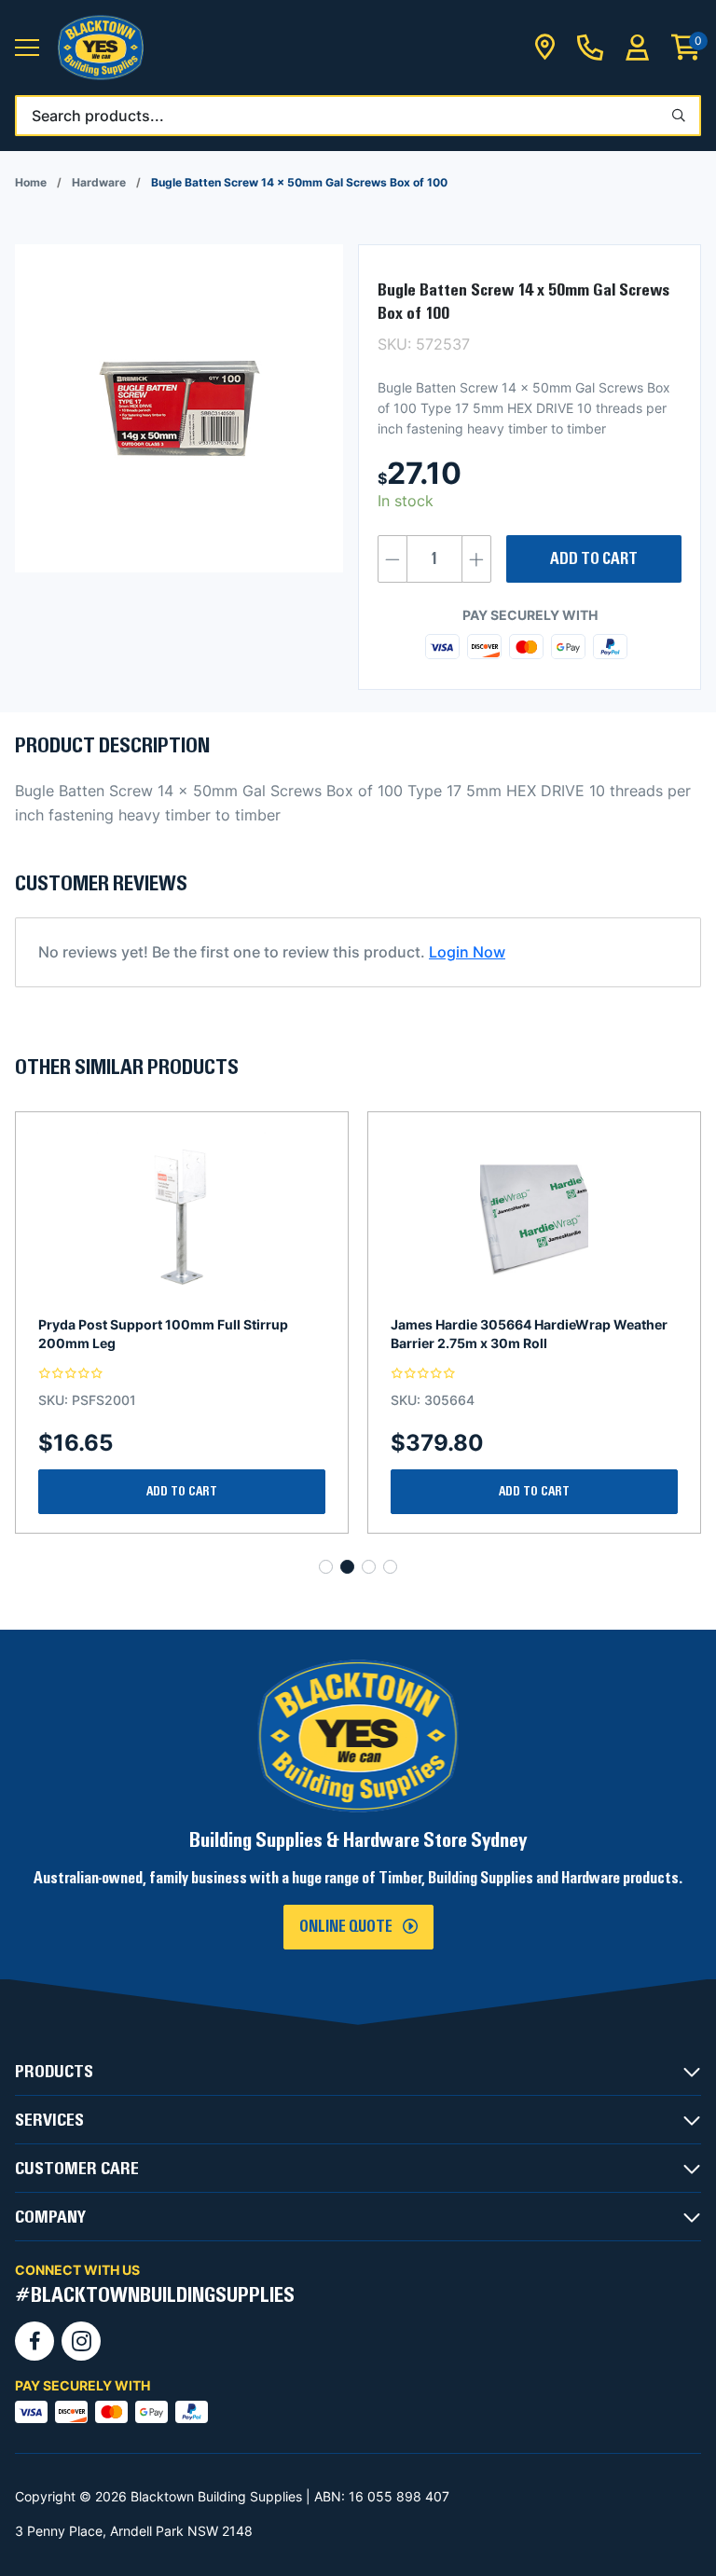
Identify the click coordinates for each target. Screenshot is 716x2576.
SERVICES (49, 2120)
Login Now (467, 952)
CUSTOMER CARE (77, 2169)
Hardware (99, 182)
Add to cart (594, 559)
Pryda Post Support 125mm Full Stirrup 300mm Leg (515, 1334)
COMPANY (50, 2217)
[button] (27, 48)
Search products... (98, 116)
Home (31, 182)
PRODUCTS (54, 2072)
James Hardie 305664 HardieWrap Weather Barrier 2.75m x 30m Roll (177, 1334)
